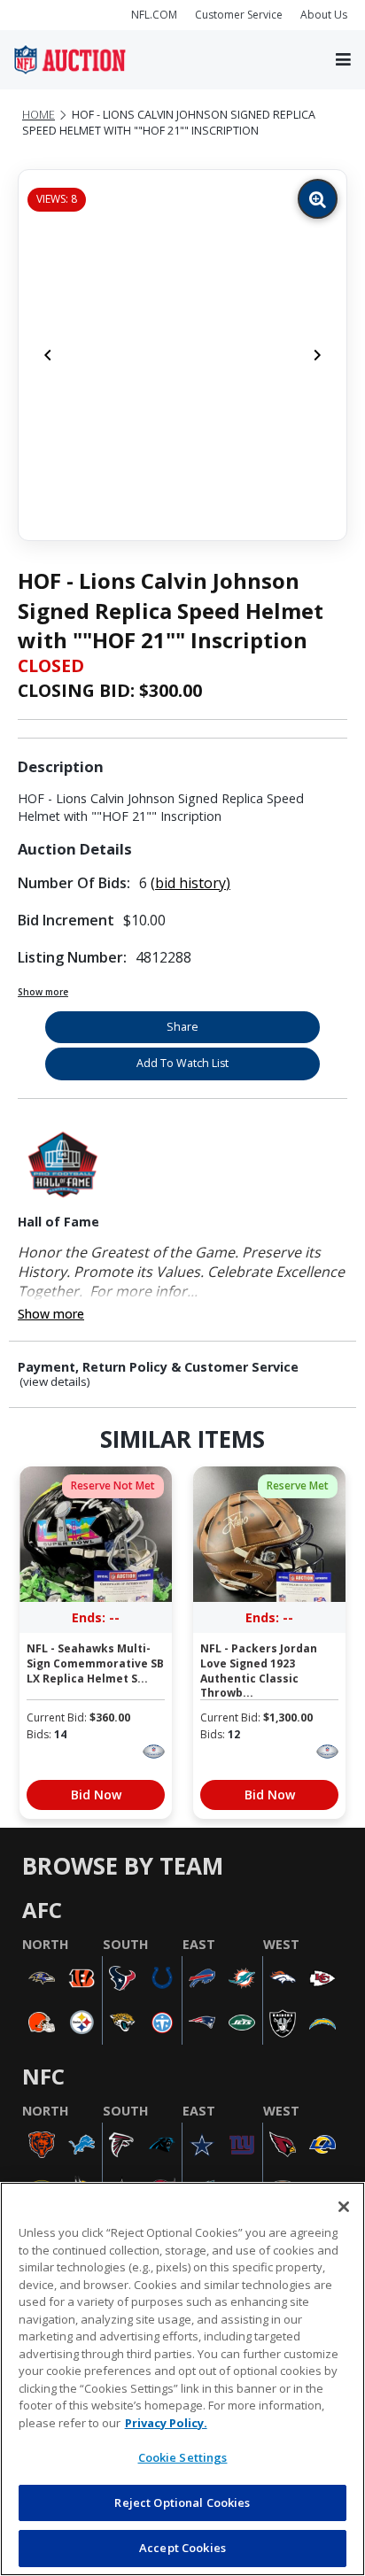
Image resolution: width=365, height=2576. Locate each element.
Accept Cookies (182, 2548)
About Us (324, 15)
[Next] (317, 355)
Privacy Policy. (166, 2423)
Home (39, 115)
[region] (182, 2379)
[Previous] (48, 355)
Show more (43, 992)
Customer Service (239, 15)
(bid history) (190, 883)
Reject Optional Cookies (182, 2503)
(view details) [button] (55, 1382)
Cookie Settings (183, 2457)
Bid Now (96, 1795)
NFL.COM (154, 15)
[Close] (344, 2207)
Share (182, 1027)
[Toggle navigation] (343, 60)
